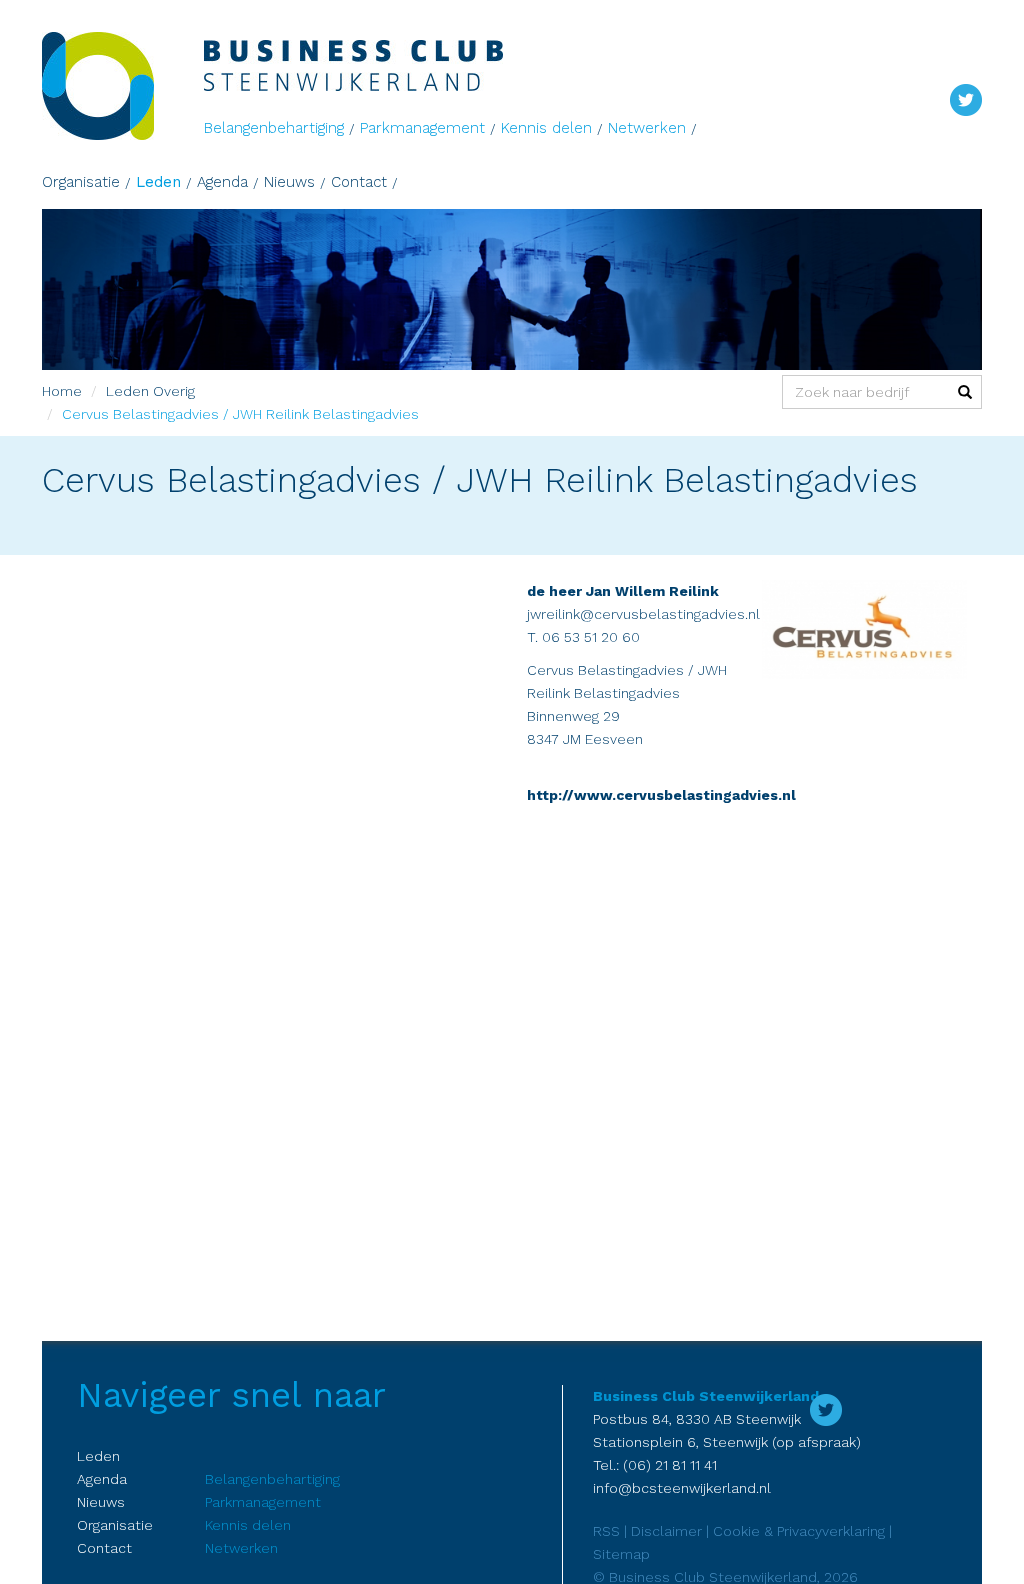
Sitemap (621, 1554)
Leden (158, 182)
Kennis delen (546, 128)
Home (62, 391)
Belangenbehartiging (274, 128)
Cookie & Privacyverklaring (799, 1531)
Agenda (222, 182)
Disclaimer (666, 1531)
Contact (359, 182)
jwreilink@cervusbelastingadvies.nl (643, 614)
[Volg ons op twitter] (966, 98)
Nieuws (289, 182)
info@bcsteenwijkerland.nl (682, 1488)
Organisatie (81, 182)
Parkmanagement (422, 128)
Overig (174, 391)
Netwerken (647, 128)
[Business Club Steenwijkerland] (123, 86)
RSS (606, 1531)
